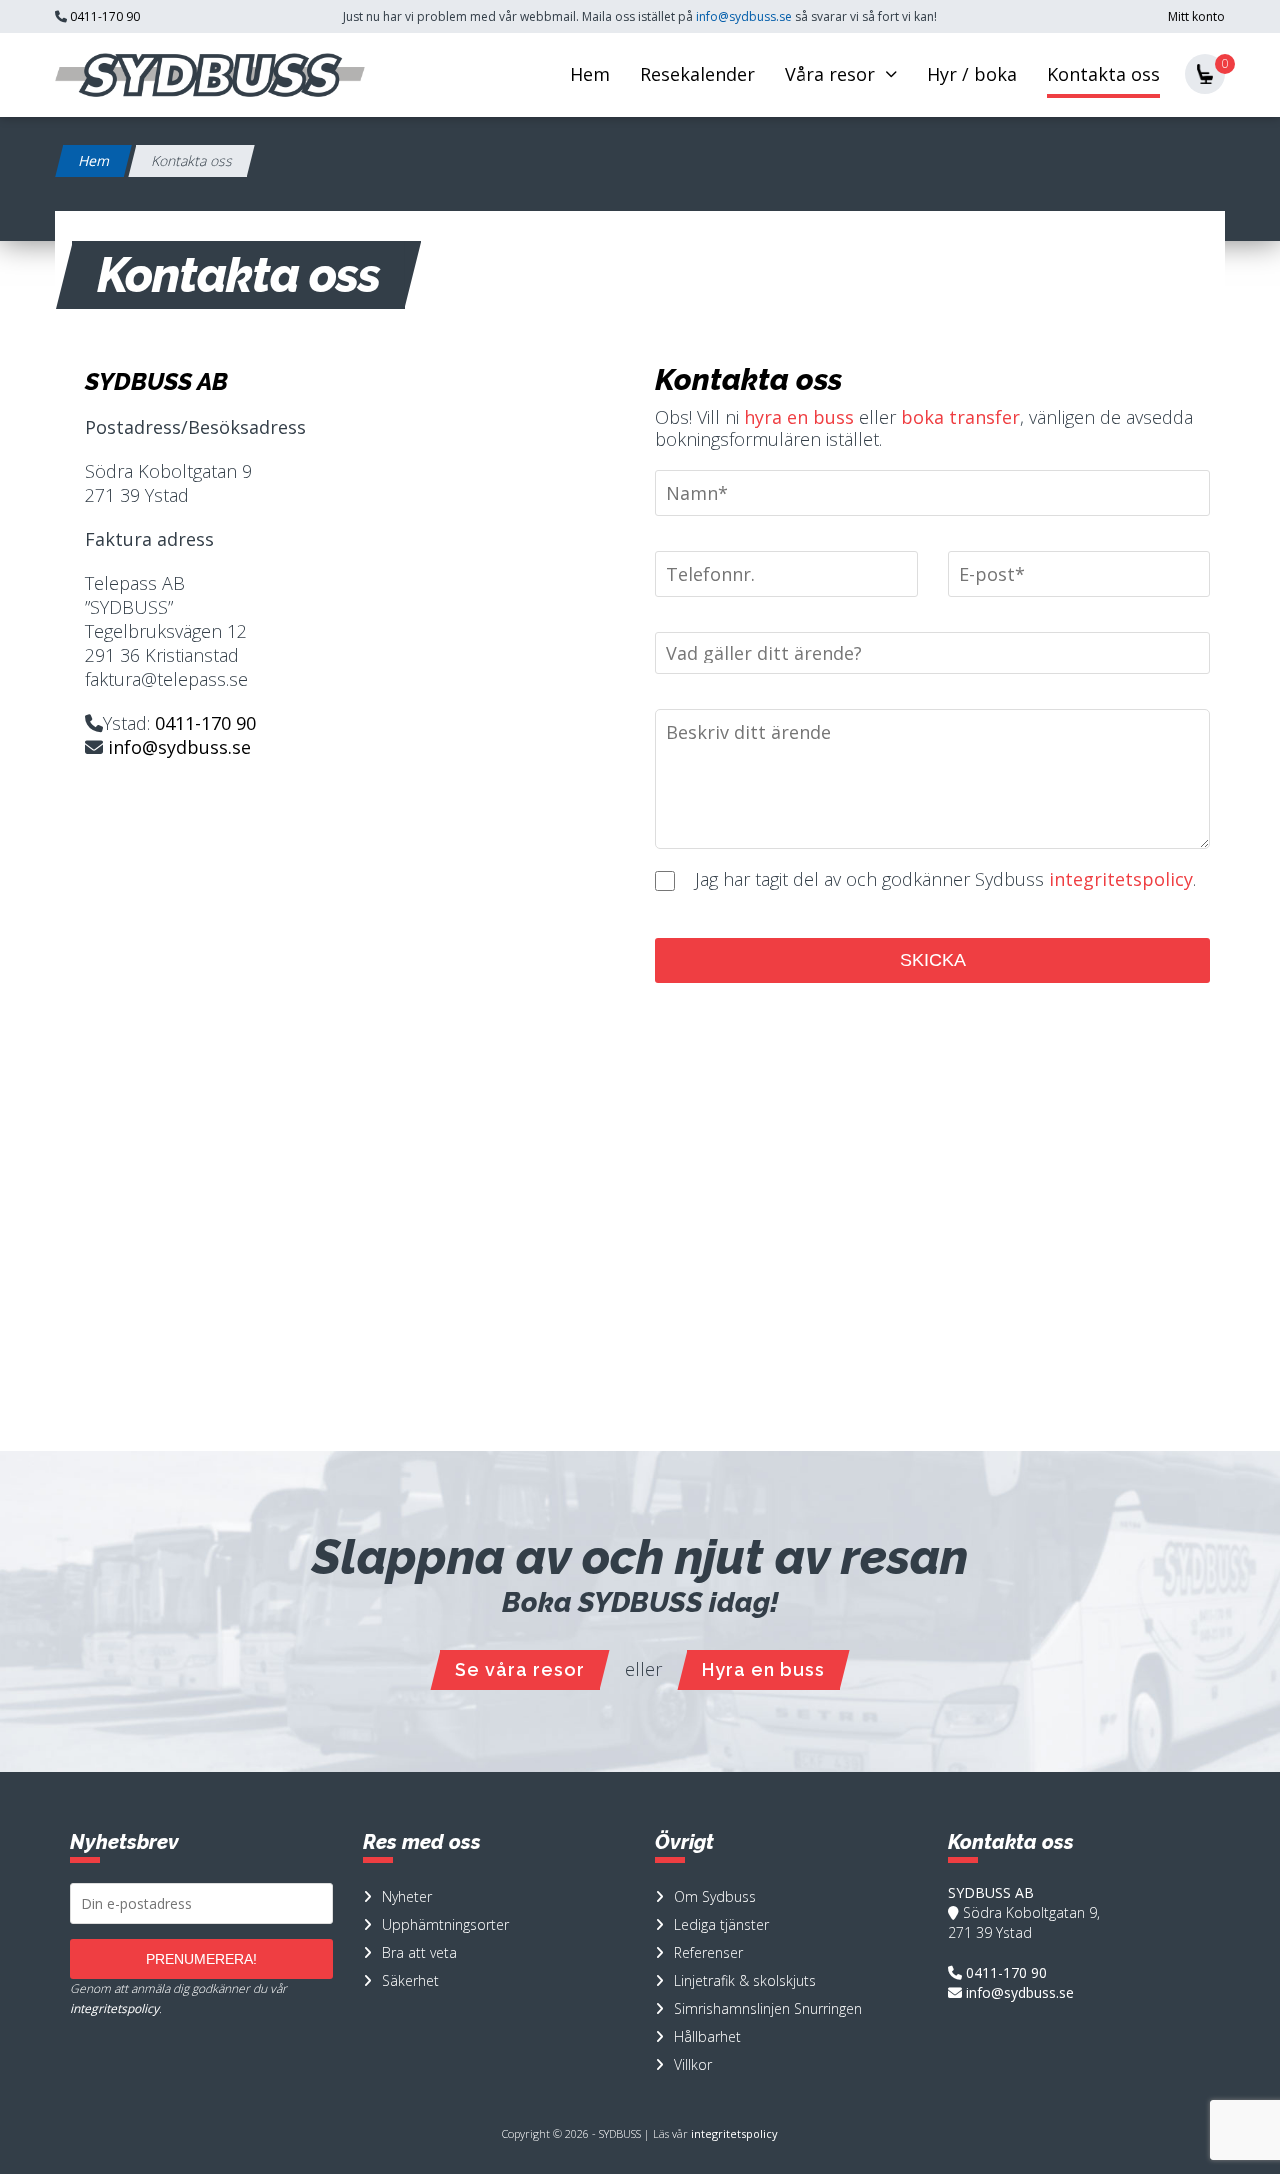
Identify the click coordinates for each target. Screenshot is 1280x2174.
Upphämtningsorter (445, 1924)
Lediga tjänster (721, 1924)
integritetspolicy (1121, 879)
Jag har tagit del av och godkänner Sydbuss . (943, 879)
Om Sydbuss (715, 1896)
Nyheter (407, 1896)
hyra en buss (799, 417)
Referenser (708, 1952)
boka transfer (960, 417)
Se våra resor (520, 1669)
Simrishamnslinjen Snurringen (768, 2008)
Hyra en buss (763, 1669)
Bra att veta (419, 1952)
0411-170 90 (105, 16)
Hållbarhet (707, 2036)
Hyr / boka (972, 74)
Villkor (693, 2064)
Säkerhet (410, 1980)
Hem (590, 74)
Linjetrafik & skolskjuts (745, 1980)
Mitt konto (1196, 16)
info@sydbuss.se (744, 16)
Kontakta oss (1103, 74)
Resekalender (697, 74)
